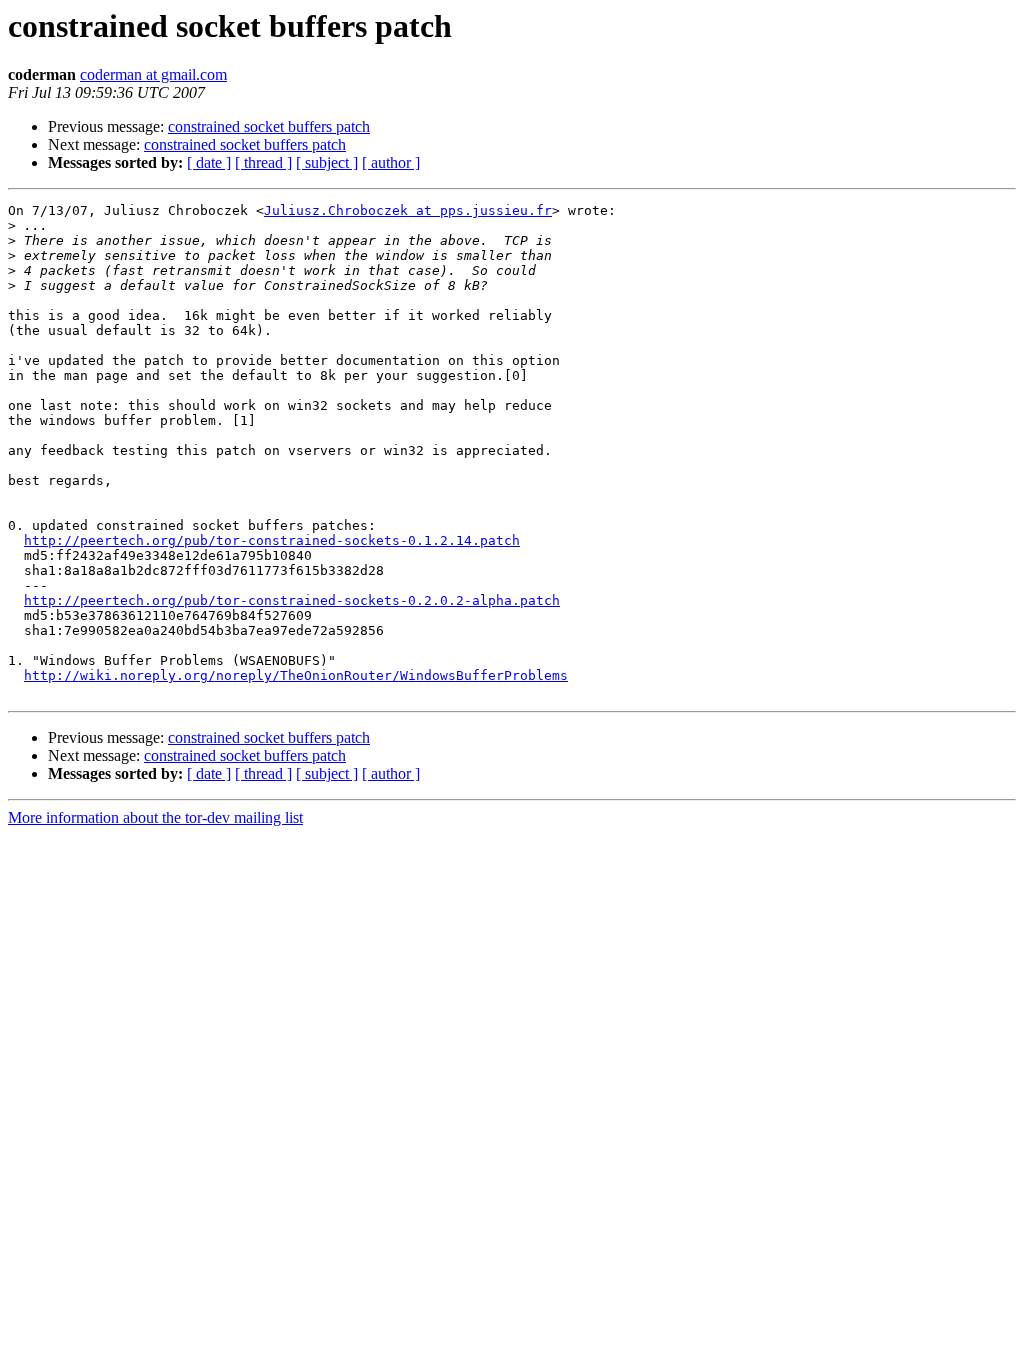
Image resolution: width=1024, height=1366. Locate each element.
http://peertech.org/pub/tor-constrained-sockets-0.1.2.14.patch (272, 540)
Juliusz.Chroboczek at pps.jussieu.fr (408, 210)
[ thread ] (263, 162)
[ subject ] (327, 162)
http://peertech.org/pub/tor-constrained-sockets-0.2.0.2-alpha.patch (292, 600)
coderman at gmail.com (153, 74)
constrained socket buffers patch (269, 126)
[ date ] (209, 162)
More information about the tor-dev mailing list (155, 817)
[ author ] (391, 162)
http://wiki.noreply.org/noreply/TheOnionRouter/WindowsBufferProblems (296, 675)
